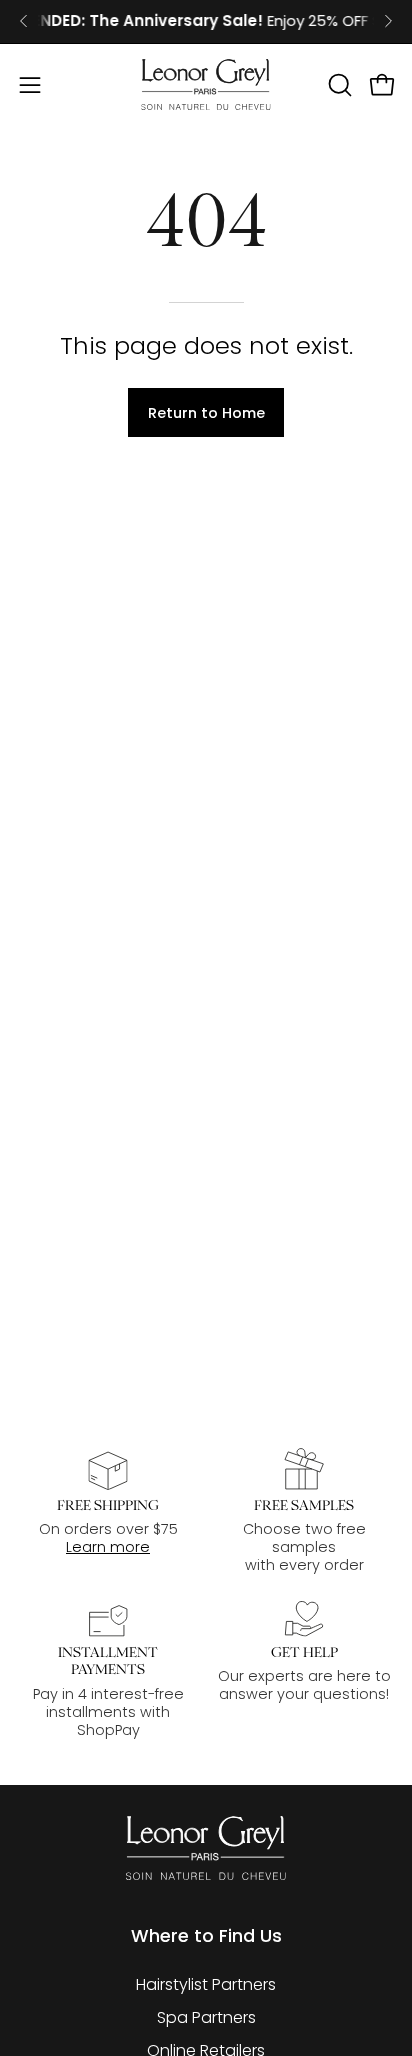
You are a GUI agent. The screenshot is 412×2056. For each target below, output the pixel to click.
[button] (338, 85)
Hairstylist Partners (206, 1984)
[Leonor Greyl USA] (206, 85)
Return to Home (206, 413)
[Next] (388, 21)
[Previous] (24, 21)
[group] (206, 21)
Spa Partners (206, 2017)
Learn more (108, 1547)
